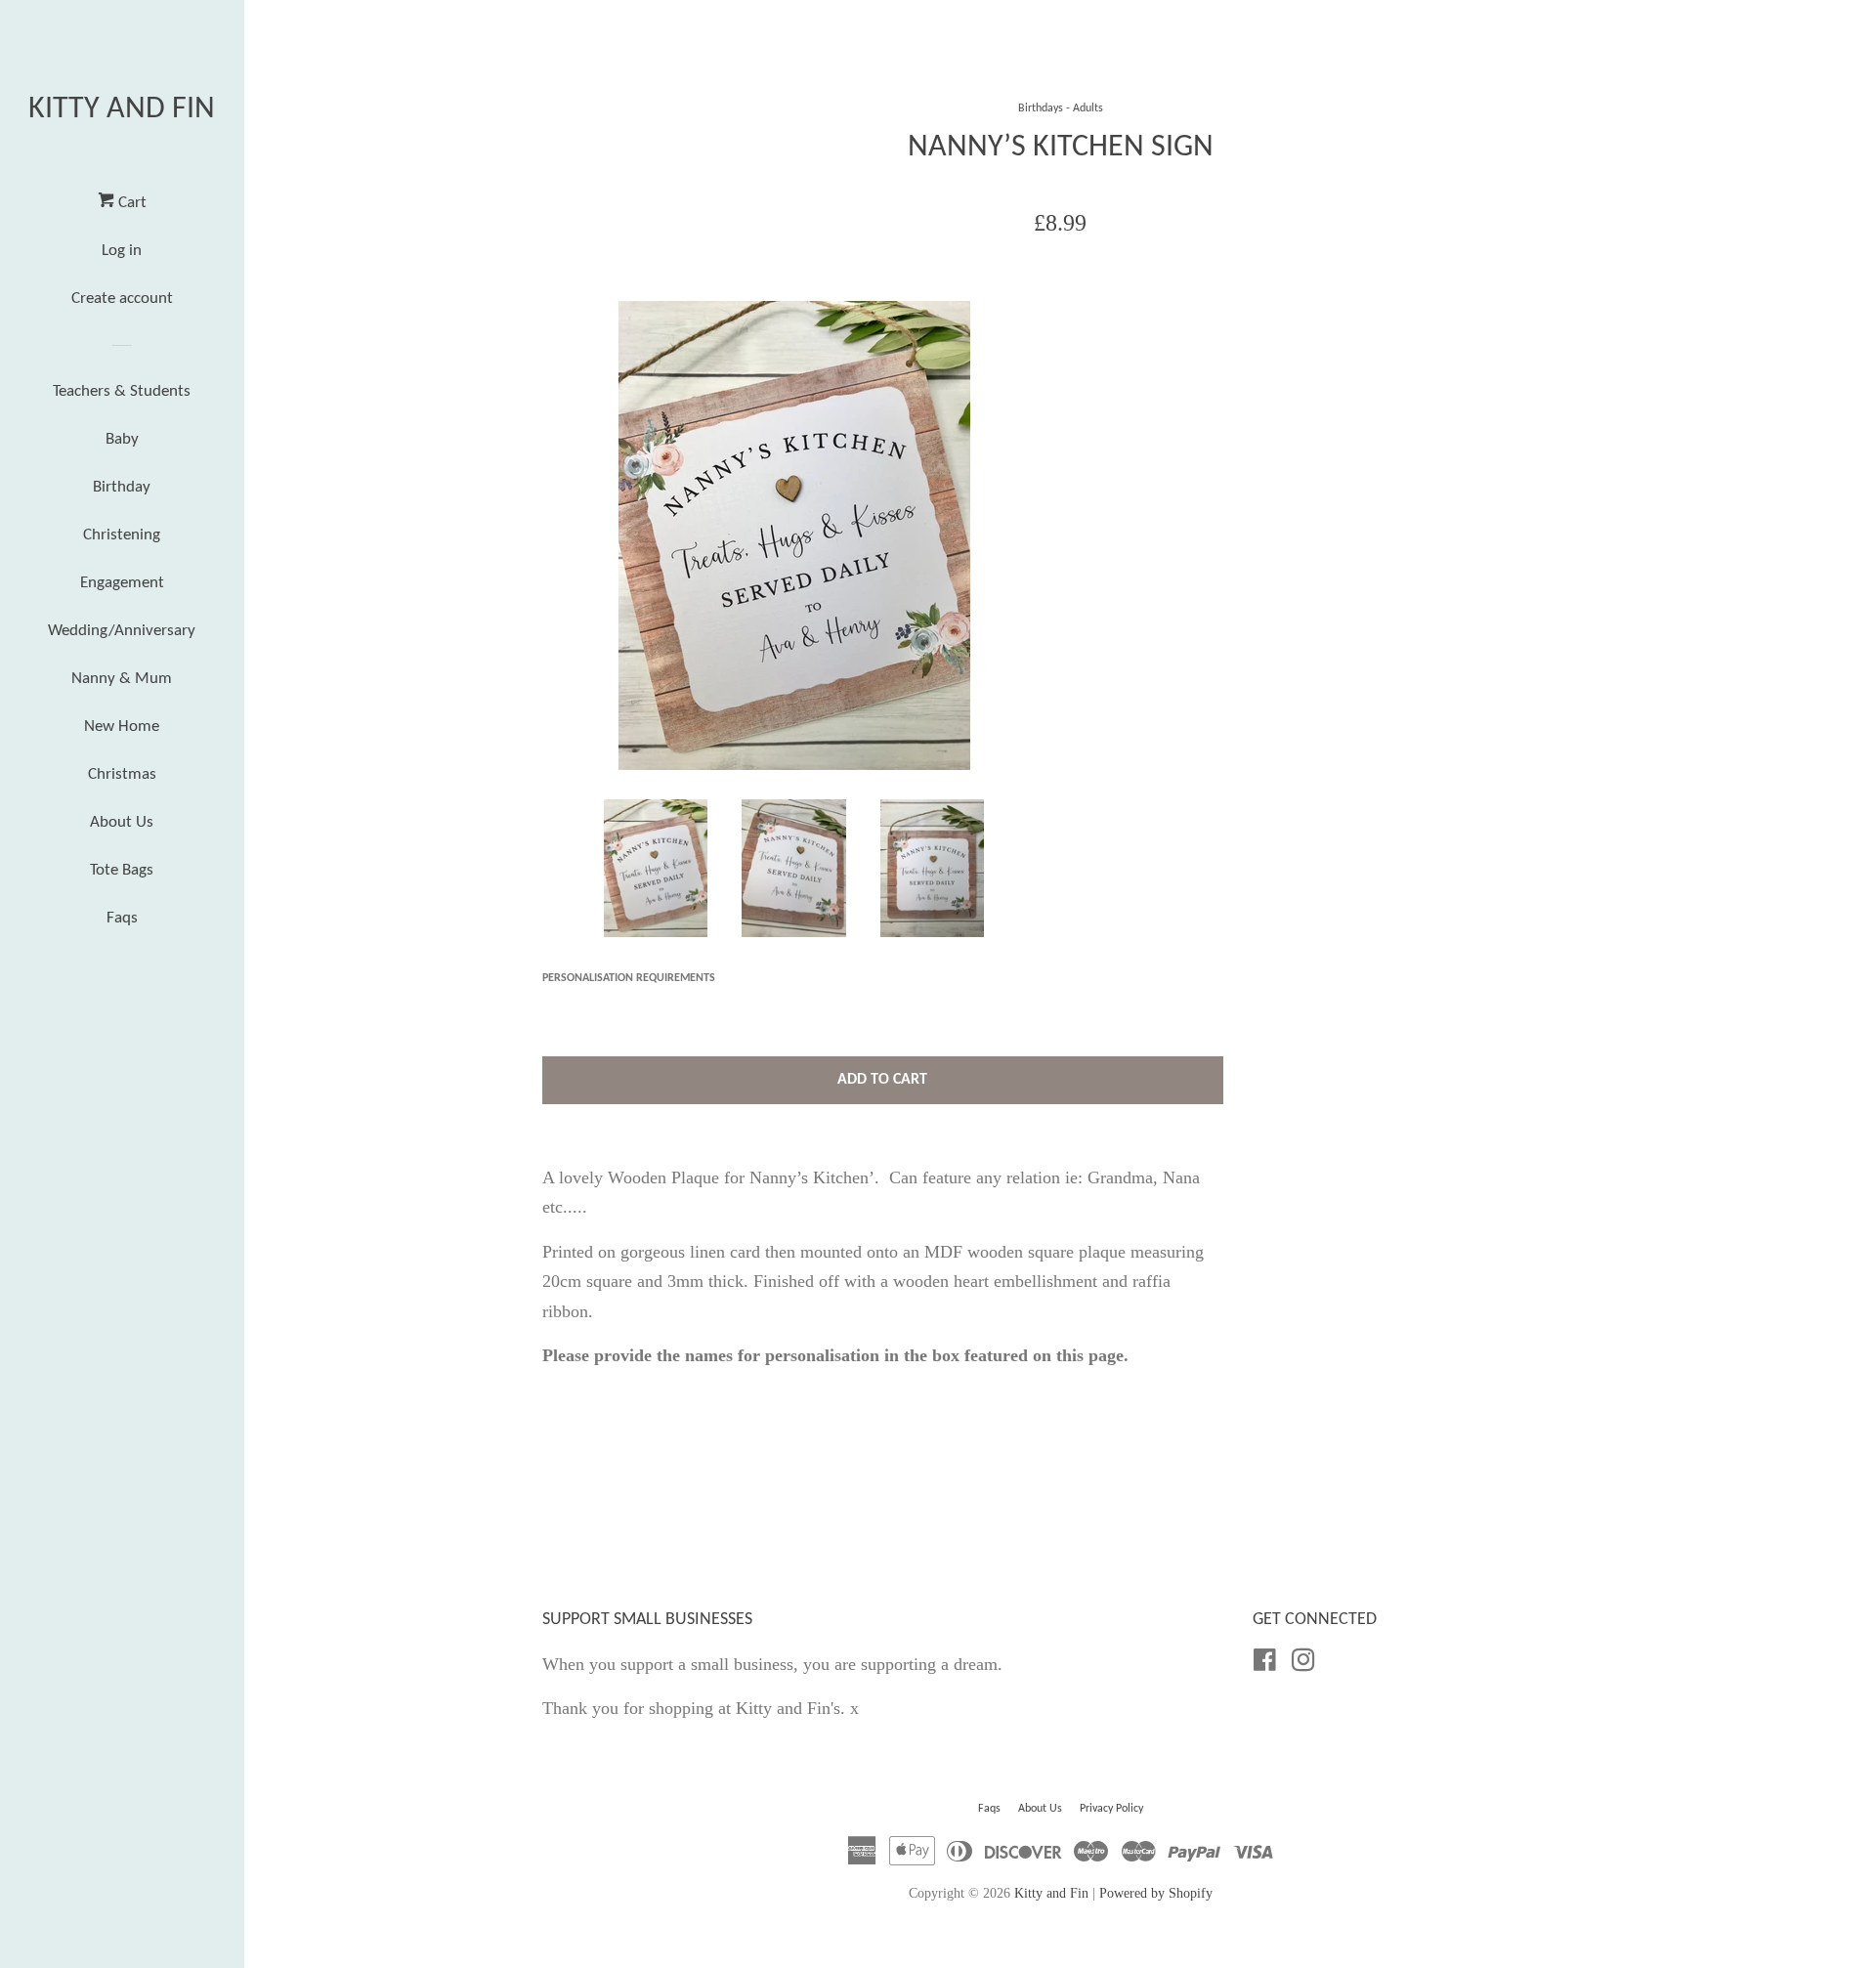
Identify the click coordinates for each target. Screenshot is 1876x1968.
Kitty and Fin (122, 109)
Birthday (122, 487)
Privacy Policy (1111, 1809)
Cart (130, 203)
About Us (122, 822)
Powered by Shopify (1156, 1893)
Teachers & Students (122, 391)
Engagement (122, 583)
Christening (122, 535)
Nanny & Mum (122, 679)
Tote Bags (122, 870)
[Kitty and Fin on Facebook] (1265, 1663)
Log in (122, 251)
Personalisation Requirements (629, 978)
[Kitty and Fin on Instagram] (1303, 1663)
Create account (122, 299)
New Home (122, 727)
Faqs (122, 918)
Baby (122, 439)
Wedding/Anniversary (122, 631)
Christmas (122, 774)
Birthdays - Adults (1061, 108)
